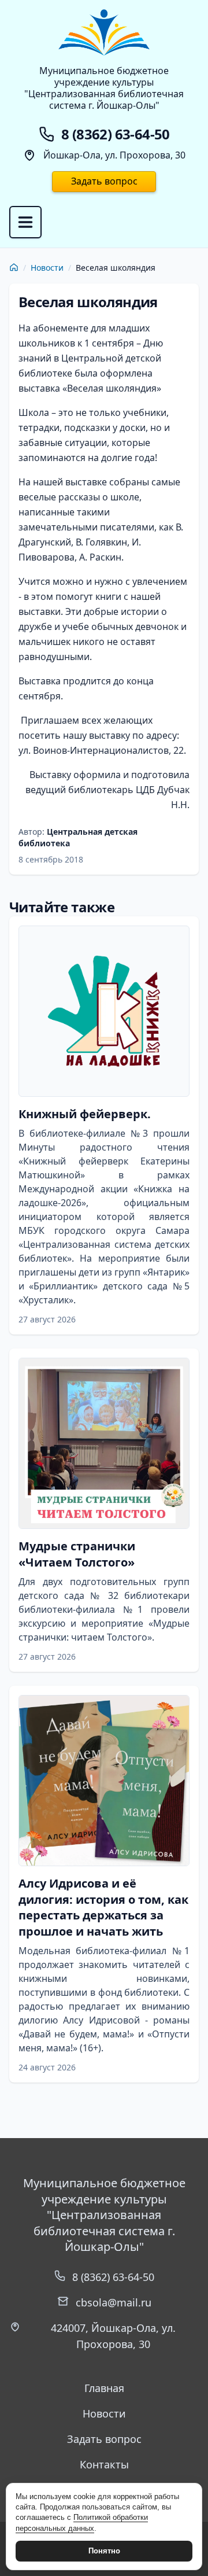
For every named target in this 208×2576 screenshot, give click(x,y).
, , (113, 2336)
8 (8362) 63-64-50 (113, 2277)
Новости (47, 268)
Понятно (104, 2551)
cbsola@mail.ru (114, 2302)
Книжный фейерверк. (85, 1114)
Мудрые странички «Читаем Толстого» (77, 1554)
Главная (104, 2388)
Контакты (104, 2464)
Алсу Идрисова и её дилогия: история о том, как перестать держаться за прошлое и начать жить (103, 1907)
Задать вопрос (104, 181)
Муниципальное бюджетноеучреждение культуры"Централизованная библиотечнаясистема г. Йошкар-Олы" (104, 88)
